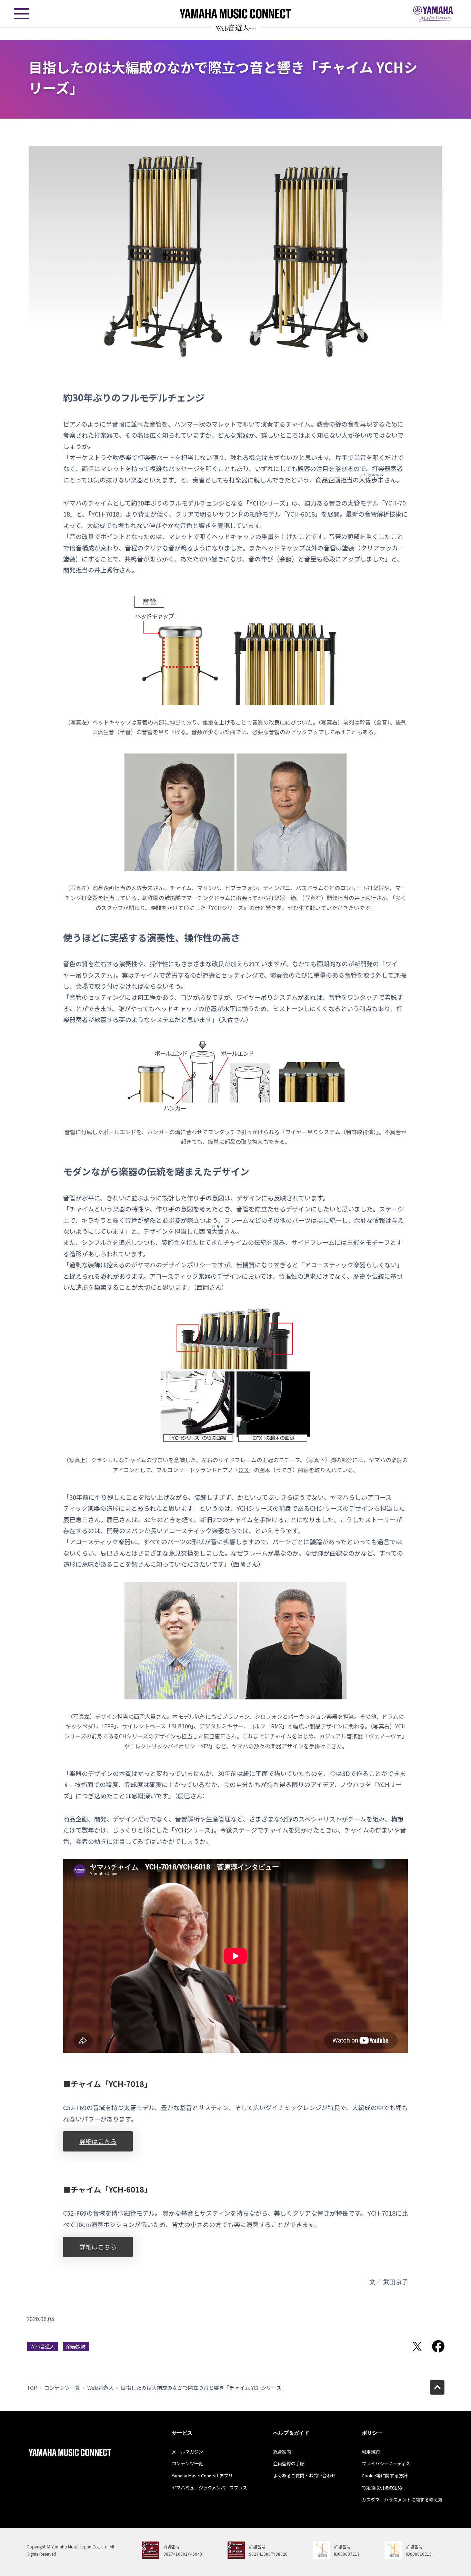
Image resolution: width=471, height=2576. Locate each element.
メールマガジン (187, 2452)
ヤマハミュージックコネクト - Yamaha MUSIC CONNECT (235, 14)
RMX (277, 1726)
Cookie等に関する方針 (385, 2475)
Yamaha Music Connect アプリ (202, 2475)
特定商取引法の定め (382, 2488)
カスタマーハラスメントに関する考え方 (402, 2500)
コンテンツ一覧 (62, 2388)
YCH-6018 (301, 514)
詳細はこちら (98, 2141)
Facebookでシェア (438, 2346)
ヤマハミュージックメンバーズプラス (209, 2488)
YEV (205, 1746)
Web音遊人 (43, 2346)
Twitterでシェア (417, 2346)
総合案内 (282, 2452)
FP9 (109, 1726)
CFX (243, 1470)
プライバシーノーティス (386, 2463)
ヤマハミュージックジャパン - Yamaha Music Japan (433, 14)
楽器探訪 (76, 2346)
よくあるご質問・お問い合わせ (304, 2475)
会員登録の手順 (289, 2463)
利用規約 (371, 2452)
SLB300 (181, 1726)
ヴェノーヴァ (385, 1736)
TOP (32, 2388)
